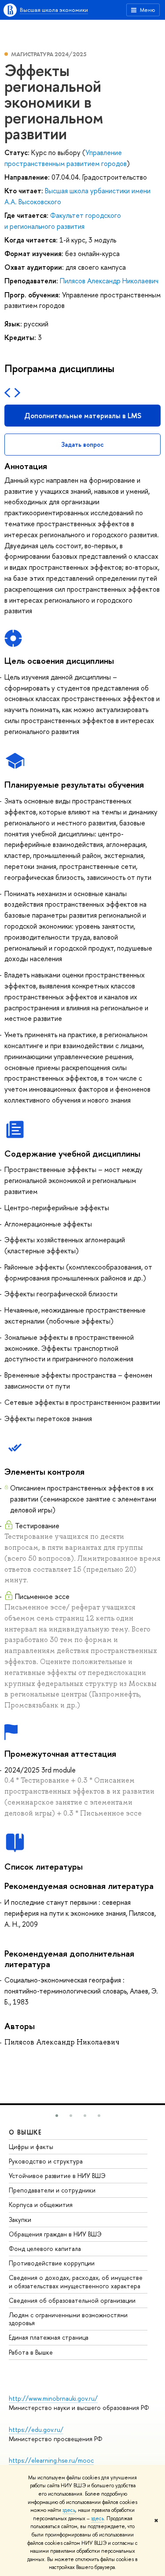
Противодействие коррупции (52, 2263)
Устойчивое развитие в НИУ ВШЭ (57, 2176)
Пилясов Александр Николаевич (109, 281)
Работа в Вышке (31, 2352)
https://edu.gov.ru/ (36, 2429)
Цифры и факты (31, 2147)
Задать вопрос (82, 444)
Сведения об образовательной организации (72, 2300)
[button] (57, 2116)
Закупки (20, 2220)
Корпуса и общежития (41, 2205)
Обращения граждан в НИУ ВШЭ (55, 2234)
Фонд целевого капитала (45, 2249)
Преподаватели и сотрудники (52, 2190)
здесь (69, 2510)
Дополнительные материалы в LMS (83, 416)
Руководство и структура (46, 2161)
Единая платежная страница (49, 2337)
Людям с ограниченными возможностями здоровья (68, 2319)
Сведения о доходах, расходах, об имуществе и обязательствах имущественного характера (76, 2281)
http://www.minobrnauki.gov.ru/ (53, 2398)
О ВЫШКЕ (26, 2132)
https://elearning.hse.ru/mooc (51, 2460)
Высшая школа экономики (54, 10)
